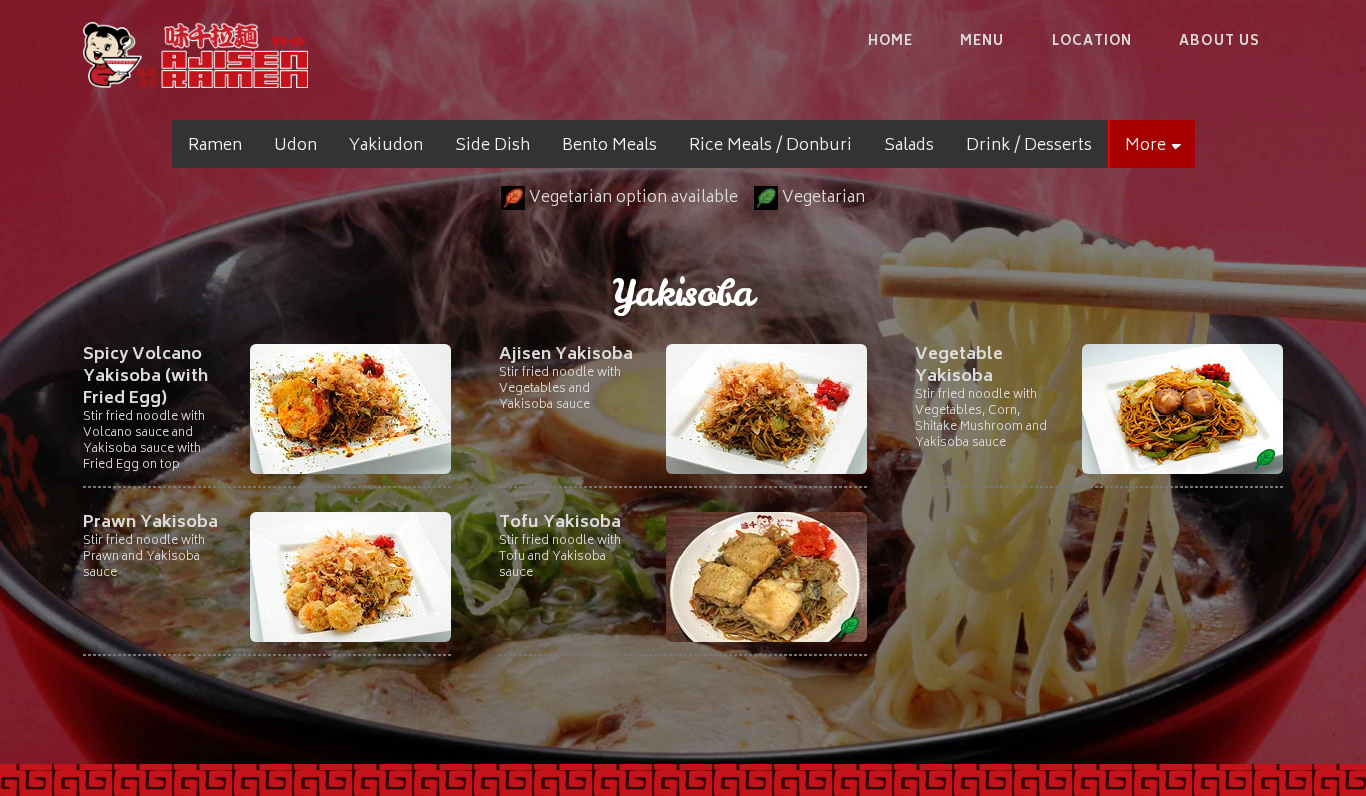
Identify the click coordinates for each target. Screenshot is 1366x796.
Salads (909, 146)
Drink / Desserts (1029, 146)
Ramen (215, 146)
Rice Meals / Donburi (770, 146)
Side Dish (492, 146)
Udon (295, 146)
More (1152, 146)
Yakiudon (386, 146)
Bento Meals (609, 146)
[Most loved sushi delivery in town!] (195, 55)
